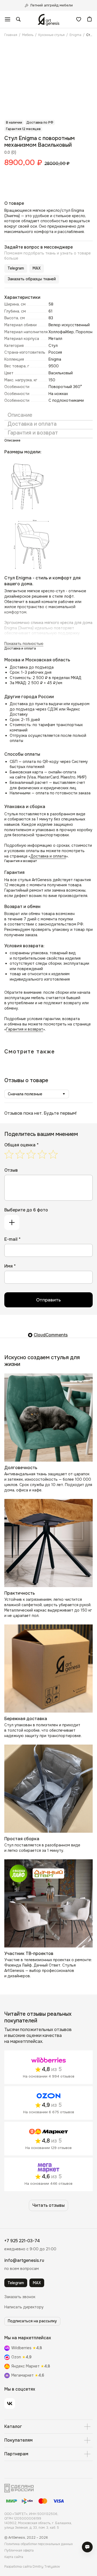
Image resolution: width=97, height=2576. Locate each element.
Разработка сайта (32, 2567)
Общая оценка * (21, 1145)
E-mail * (12, 1239)
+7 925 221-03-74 (22, 2241)
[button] (20, 2297)
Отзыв (11, 1170)
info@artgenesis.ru (24, 2260)
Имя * (10, 1266)
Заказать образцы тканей (32, 279)
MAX (37, 268)
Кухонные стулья (51, 35)
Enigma (75, 35)
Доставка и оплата (48, 856)
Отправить (48, 1300)
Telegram (16, 268)
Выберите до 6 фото (26, 1210)
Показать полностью (24, 644)
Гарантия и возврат (25, 1029)
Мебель (28, 35)
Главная (11, 35)
